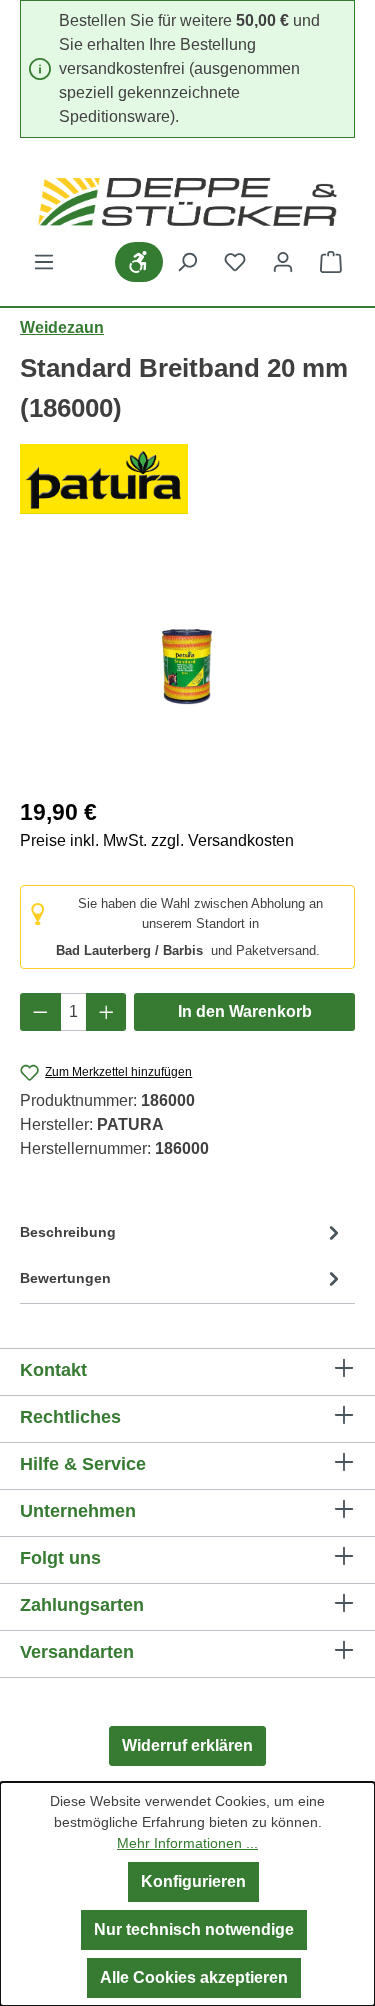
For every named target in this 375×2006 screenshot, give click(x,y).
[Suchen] (187, 262)
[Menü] (44, 262)
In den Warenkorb (245, 1011)
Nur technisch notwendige (194, 1929)
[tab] (182, 1236)
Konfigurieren (193, 1881)
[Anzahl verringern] (40, 1012)
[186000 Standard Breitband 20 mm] (187, 666)
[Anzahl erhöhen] (106, 1012)
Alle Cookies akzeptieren (194, 1977)
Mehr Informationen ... (187, 1843)
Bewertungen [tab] (65, 1278)
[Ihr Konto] (283, 262)
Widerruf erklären (187, 1745)
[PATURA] (187, 479)
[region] (187, 666)
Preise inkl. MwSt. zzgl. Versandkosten (157, 840)
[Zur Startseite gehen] (187, 202)
